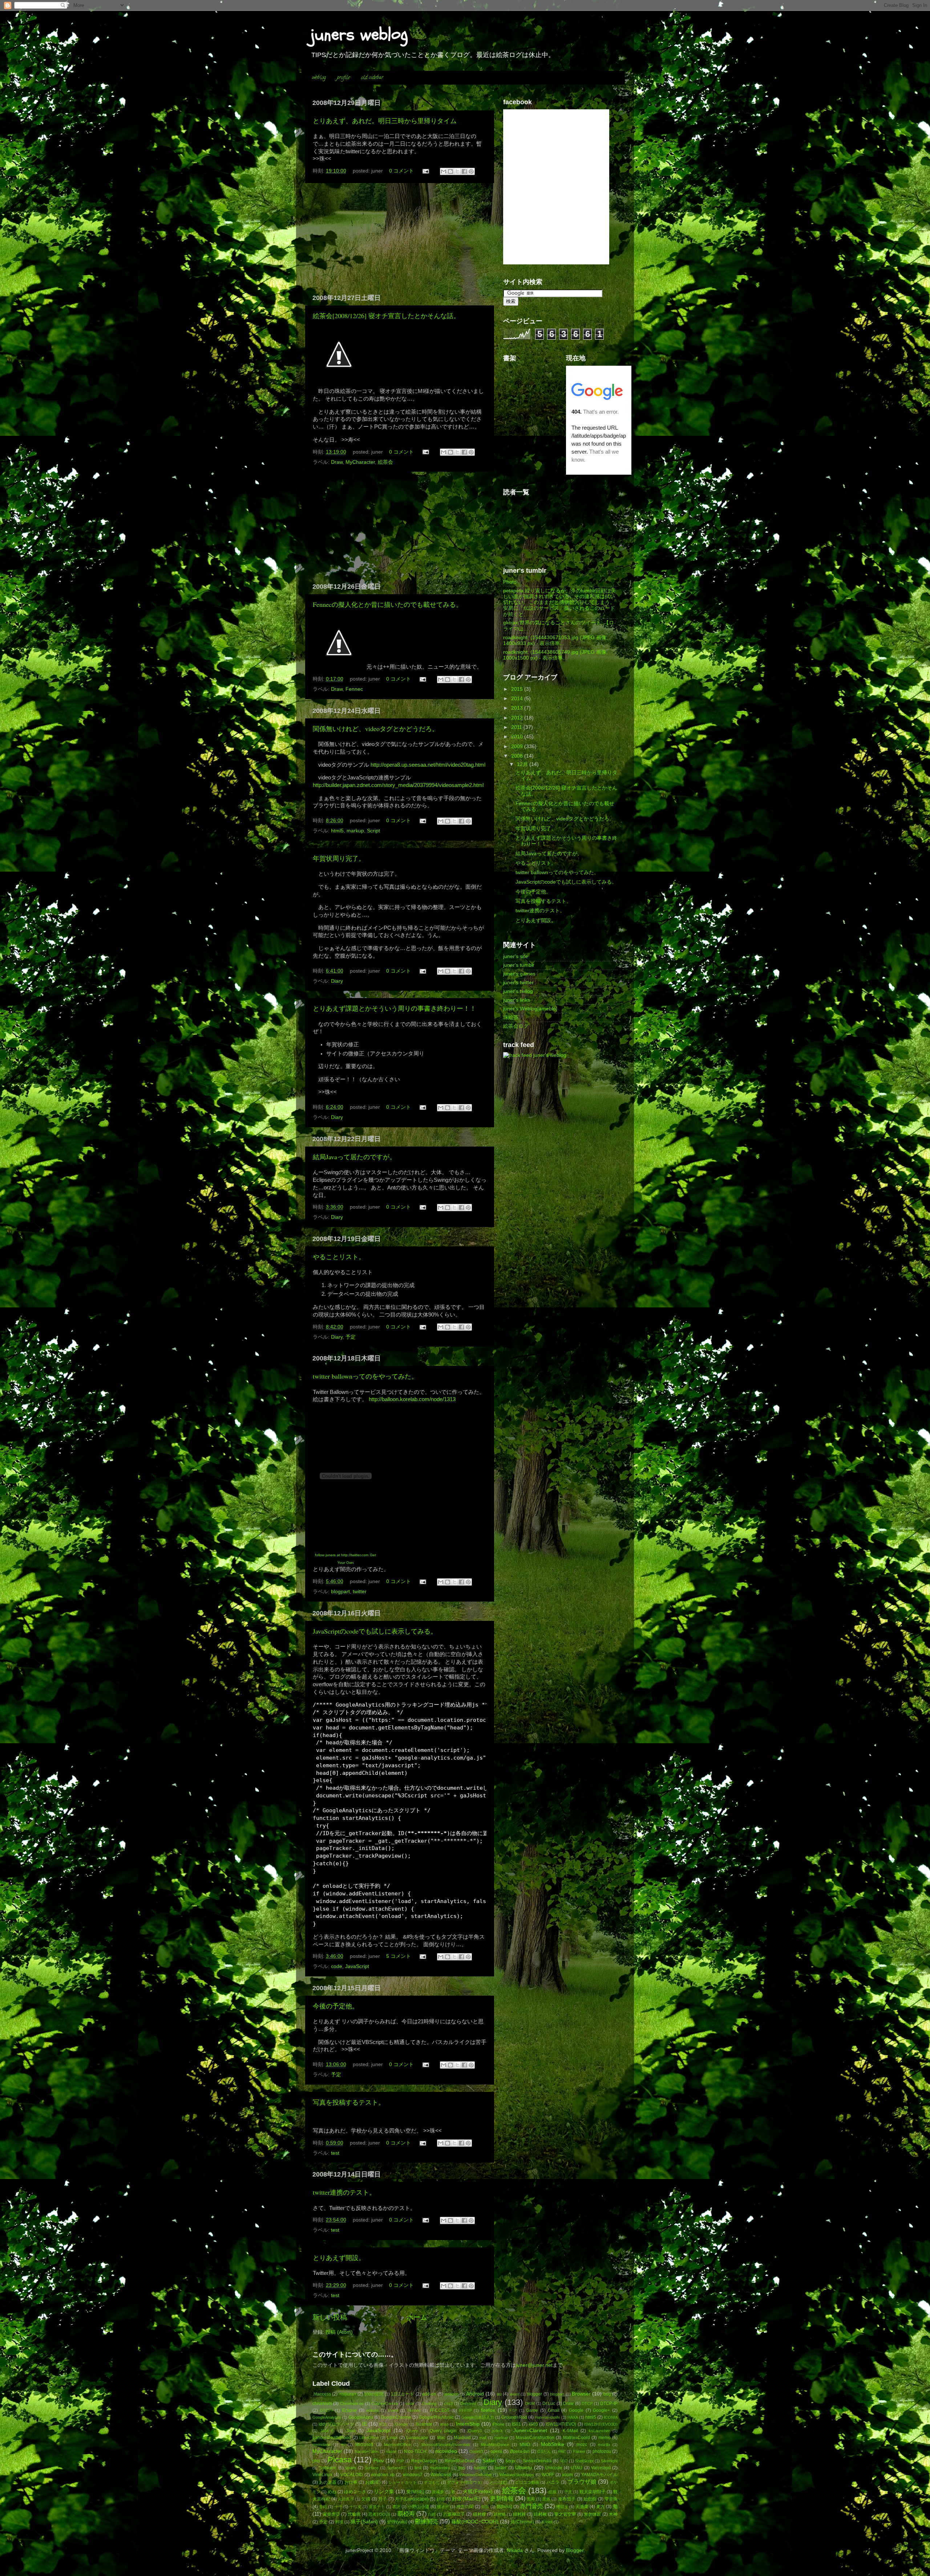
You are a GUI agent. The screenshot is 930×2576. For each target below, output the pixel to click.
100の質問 (374, 2394)
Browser (581, 2394)
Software (328, 2468)
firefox (488, 2410)
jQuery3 (475, 2431)
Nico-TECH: (416, 2451)
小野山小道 (418, 2507)
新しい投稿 (330, 2317)
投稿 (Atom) (339, 2332)
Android (475, 2394)
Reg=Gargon (424, 2461)
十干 (338, 2507)
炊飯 (485, 2507)
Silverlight (609, 2461)
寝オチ (443, 2507)
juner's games (519, 974)
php (316, 2461)
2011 (517, 727)
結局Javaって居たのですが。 (354, 1157)
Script (373, 831)
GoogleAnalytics (327, 2417)
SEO (564, 2461)
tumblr (480, 2468)
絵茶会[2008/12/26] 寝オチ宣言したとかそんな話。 (386, 316)
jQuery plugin (443, 2431)
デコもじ (432, 2482)
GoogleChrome (396, 2417)
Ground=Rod (514, 2417)
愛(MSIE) (415, 2492)
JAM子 (328, 2431)
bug (607, 2394)
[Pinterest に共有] (471, 171)
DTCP (587, 2403)
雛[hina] (504, 2507)
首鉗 (323, 2507)
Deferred (468, 2403)
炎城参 (438, 2492)
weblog (319, 78)
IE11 (383, 2424)
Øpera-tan (520, 2451)
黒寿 (531, 2499)
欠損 (366, 2499)
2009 (518, 747)
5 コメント (399, 1956)
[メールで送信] (444, 171)
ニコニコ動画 (527, 2482)
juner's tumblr (519, 965)
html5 (337, 831)
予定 (351, 1337)
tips (462, 2468)
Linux (392, 2438)
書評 (396, 2507)
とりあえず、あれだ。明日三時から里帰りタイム (385, 121)
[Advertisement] (400, 238)
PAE (562, 2451)
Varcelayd (601, 2468)
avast (515, 2394)
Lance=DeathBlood (332, 2438)
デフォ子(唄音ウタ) (465, 2482)
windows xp (383, 2475)
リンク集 (384, 2492)
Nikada (515, 2550)
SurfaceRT (397, 2468)
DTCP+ (327, 2410)
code (337, 1966)
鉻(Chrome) (522, 2522)
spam (351, 2468)
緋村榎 (480, 2514)
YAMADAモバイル (599, 2475)
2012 (518, 718)
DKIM (530, 2403)
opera (496, 2451)
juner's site (515, 956)
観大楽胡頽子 (593, 2492)
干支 (568, 2492)
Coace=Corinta (385, 2403)
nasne (391, 2451)
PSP (400, 2461)
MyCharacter (360, 462)
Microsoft (364, 2445)
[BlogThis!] (450, 171)
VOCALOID (352, 2475)
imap (444, 2424)
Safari (489, 2461)
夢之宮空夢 (565, 2514)
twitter (360, 1592)
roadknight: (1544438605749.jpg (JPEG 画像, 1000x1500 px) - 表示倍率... (555, 655)
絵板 (553, 2492)
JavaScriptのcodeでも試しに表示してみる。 (375, 1631)
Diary (337, 981)
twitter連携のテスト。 (344, 2192)
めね (332, 2492)
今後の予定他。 (336, 2006)
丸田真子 (346, 2499)
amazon (451, 2394)
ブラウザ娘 (582, 2482)
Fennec (354, 689)
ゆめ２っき (355, 2492)
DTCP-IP (609, 2403)
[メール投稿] (426, 171)
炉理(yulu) (397, 2522)
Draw (337, 462)
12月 (523, 764)
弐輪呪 (354, 2514)
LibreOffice (369, 2438)
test (335, 2153)
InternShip (468, 2424)
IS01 (516, 2424)
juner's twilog (518, 991)
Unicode (554, 2468)
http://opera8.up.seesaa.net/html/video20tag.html (428, 765)
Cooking (429, 2403)
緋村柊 (519, 2514)
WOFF (548, 2475)
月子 (383, 2499)
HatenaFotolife (547, 2417)
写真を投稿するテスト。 (349, 2102)
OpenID (476, 2451)
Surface (372, 2468)
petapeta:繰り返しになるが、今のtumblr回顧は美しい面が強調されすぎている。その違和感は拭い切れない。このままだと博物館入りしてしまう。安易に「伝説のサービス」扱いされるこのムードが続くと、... (559, 603)
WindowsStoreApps (517, 2475)
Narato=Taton (367, 2451)
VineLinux (322, 2475)
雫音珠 (611, 2499)
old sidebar (372, 78)
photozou (602, 2451)
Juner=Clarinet (530, 2431)
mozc (582, 2445)
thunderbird (440, 2468)
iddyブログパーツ (336, 2424)
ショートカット (403, 2482)
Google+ (601, 2410)
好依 (441, 2499)
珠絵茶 (511, 1017)
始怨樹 (590, 2499)
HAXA (573, 2417)
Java (351, 2431)
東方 (601, 2507)
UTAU (577, 2468)
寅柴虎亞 (331, 2514)
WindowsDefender (476, 2475)
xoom (567, 2475)
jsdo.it (497, 2431)
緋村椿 (500, 2514)
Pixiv (379, 2461)
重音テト (377, 2507)
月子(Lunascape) (412, 2499)
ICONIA (611, 2417)
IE (365, 2424)
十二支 (355, 2507)
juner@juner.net (534, 2365)
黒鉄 (546, 2499)
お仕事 (351, 2482)
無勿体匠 (593, 2514)
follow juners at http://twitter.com (342, 1555)
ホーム (417, 2317)
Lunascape (417, 2438)
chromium (322, 2403)
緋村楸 (540, 2514)
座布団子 (567, 2499)
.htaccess (322, 2394)
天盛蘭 (582, 2507)
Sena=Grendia (537, 2461)
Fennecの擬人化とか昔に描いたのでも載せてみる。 (388, 604)
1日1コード (403, 2394)
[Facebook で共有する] (464, 171)
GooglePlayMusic (436, 2417)
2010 (518, 737)
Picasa (340, 2460)
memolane (322, 2445)
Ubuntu (523, 2468)
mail (483, 2438)
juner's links (517, 1000)
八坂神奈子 (454, 2514)
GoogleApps (361, 2417)
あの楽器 (328, 2482)
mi (343, 2445)
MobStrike (553, 2444)
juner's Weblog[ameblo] (530, 1009)
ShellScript (584, 2461)
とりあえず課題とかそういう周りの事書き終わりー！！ (395, 1008)
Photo (510, 582)
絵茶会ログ (516, 1026)
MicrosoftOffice (397, 2445)
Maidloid (462, 2438)
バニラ (553, 2482)
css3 (448, 2403)
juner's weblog (550, 1055)
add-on (429, 2394)
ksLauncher (599, 2431)
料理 (339, 2522)
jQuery (412, 2431)
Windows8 (441, 2475)
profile (343, 78)
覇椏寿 (406, 2514)
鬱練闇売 (426, 2521)
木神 (613, 2514)
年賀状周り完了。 (339, 858)
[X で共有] (457, 171)
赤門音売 (531, 2506)
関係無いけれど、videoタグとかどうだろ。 (376, 729)
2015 (518, 689)
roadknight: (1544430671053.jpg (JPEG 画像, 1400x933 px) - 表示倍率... (555, 640)
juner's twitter (518, 983)
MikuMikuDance (495, 2445)
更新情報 (502, 2498)
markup (355, 831)
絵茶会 (385, 462)
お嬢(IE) (373, 2482)
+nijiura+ (348, 2394)
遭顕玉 (562, 2507)
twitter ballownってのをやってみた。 (365, 1376)
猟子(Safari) (364, 2522)
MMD (525, 2445)
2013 (518, 708)
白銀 (432, 2514)
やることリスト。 (339, 1257)
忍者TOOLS (379, 2514)
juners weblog (359, 35)
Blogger (575, 2550)
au (499, 2394)
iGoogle (401, 2424)
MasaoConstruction (535, 2438)
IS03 (533, 2424)
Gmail (554, 2410)
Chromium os (352, 2403)
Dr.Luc (549, 2403)
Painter (579, 2451)
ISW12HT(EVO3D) (601, 2424)
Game (532, 2410)
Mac (441, 2438)
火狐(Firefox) (478, 2492)
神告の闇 (465, 2507)
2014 (518, 699)
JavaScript (357, 1966)
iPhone (498, 2424)
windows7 (413, 2475)
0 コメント (401, 171)
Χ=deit (547, 2522)
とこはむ (498, 2482)
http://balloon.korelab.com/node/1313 (412, 1399)
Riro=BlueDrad (460, 2461)
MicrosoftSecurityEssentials (446, 2445)
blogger (534, 2394)
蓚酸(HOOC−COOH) (475, 2522)
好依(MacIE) (466, 2499)
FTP (513, 2410)
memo (604, 2438)
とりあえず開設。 (339, 2257)
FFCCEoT (440, 2410)
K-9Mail (570, 2431)
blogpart (340, 1592)
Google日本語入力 (478, 2417)
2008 (518, 756)
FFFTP (466, 2410)
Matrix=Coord (577, 2438)
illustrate (424, 2424)
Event (393, 2410)
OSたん (544, 2451)
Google (576, 2410)
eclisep (372, 2410)
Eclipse (349, 2410)
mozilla (604, 2445)
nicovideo (446, 2451)
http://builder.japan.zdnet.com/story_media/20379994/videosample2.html (398, 785)
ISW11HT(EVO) (561, 2424)
